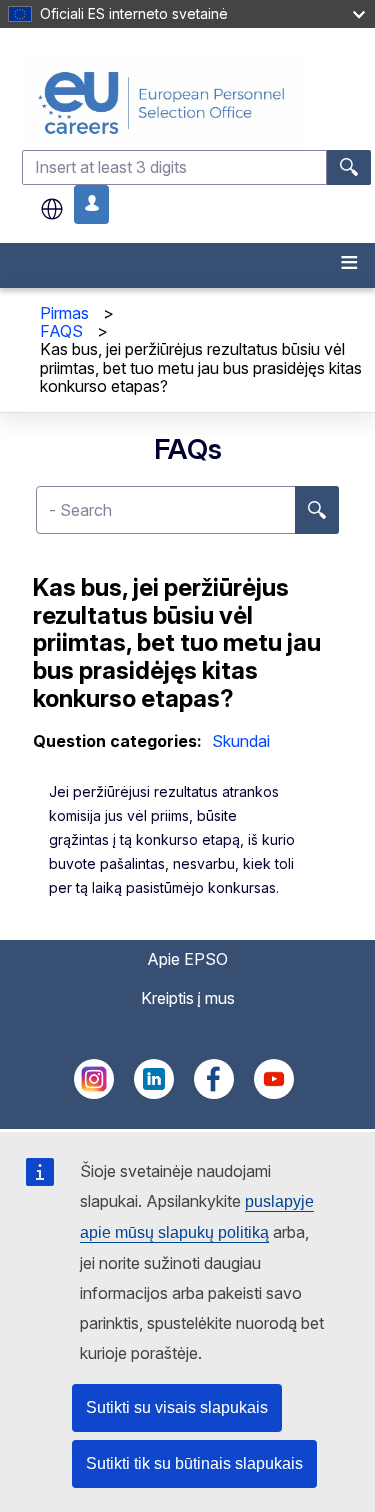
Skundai (241, 741)
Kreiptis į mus (188, 998)
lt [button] (52, 209)
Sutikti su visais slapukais (177, 1407)
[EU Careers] (196, 102)
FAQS (61, 331)
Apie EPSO (187, 959)
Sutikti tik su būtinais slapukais (194, 1463)
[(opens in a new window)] (94, 1093)
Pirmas (64, 313)
